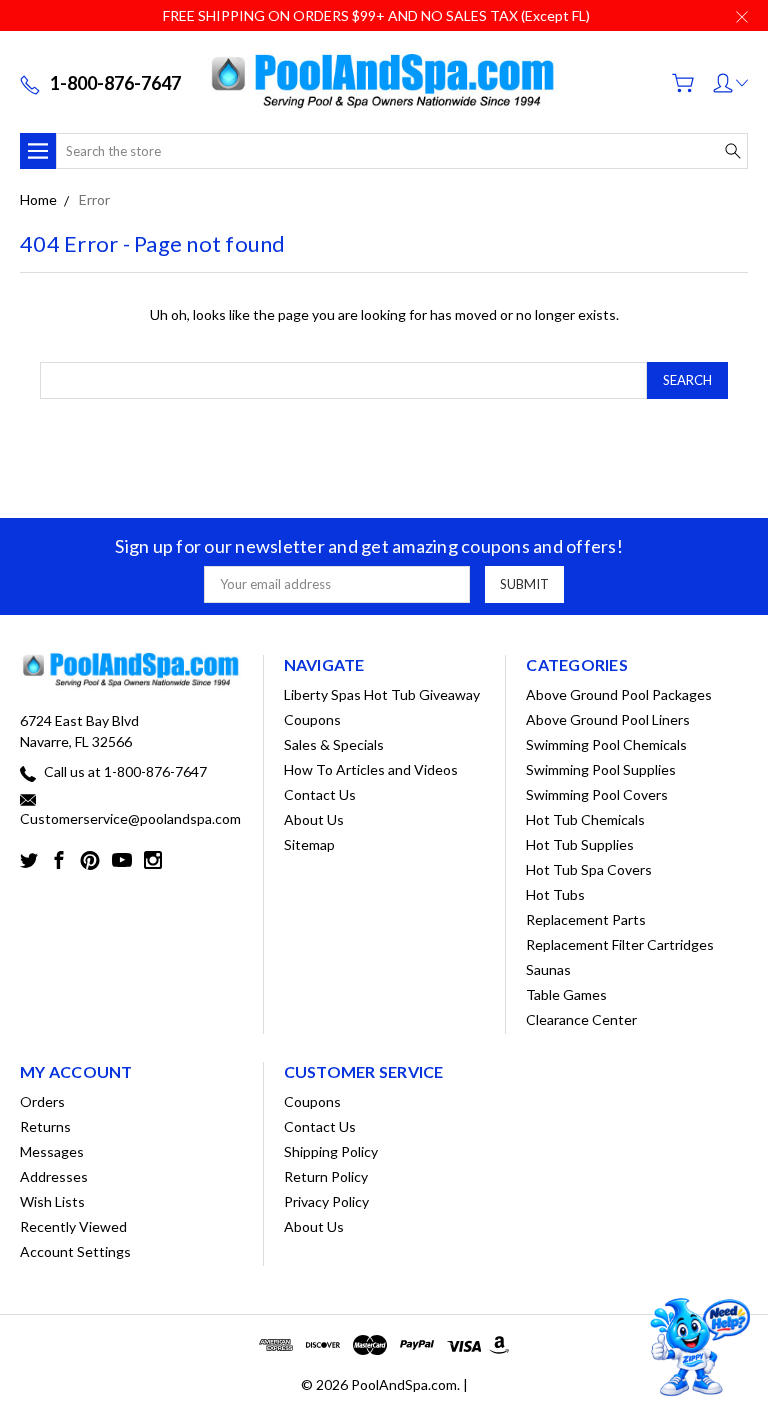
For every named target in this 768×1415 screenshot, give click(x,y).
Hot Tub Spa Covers (589, 869)
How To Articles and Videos (371, 769)
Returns (45, 1126)
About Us (314, 819)
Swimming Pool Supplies (601, 769)
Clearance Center (581, 1019)
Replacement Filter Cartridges (620, 944)
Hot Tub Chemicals (585, 819)
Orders (42, 1101)
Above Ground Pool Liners (608, 719)
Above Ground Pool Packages (619, 694)
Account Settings (75, 1251)
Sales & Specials (334, 744)
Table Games (566, 994)
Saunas (548, 969)
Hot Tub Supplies (580, 844)
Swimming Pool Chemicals (606, 744)
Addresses (54, 1176)
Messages (52, 1151)
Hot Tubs (555, 894)
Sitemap (309, 844)
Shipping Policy (331, 1151)
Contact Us (320, 794)
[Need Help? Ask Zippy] (697, 1347)
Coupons (312, 719)
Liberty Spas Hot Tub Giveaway (382, 694)
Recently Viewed (73, 1226)
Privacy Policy (326, 1201)
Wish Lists (52, 1201)
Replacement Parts (586, 919)
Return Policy (326, 1176)
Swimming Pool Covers (597, 794)
